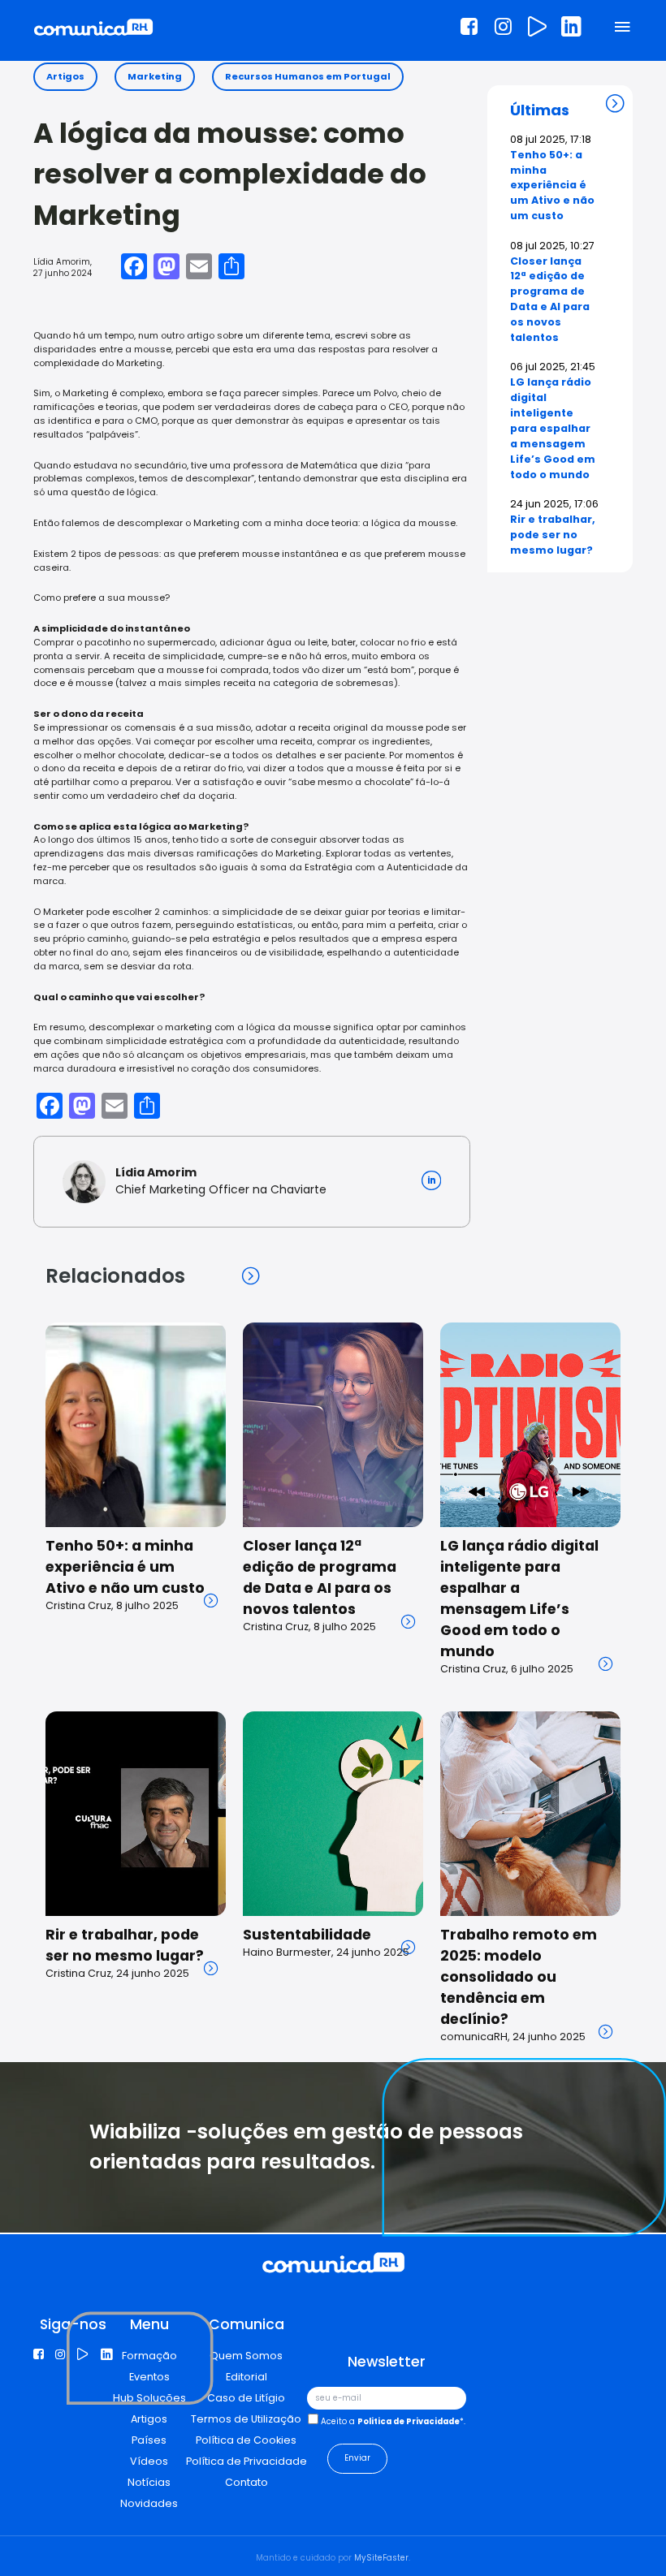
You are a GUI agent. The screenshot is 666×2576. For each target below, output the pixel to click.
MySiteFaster (381, 2558)
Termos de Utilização (246, 2419)
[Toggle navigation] (623, 28)
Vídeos (149, 2461)
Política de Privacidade (247, 2461)
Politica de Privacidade (409, 2421)
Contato (247, 2482)
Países (149, 2440)
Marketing (155, 76)
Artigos (65, 76)
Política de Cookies (246, 2440)
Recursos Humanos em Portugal (308, 76)
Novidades (149, 2503)
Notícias (149, 2482)
